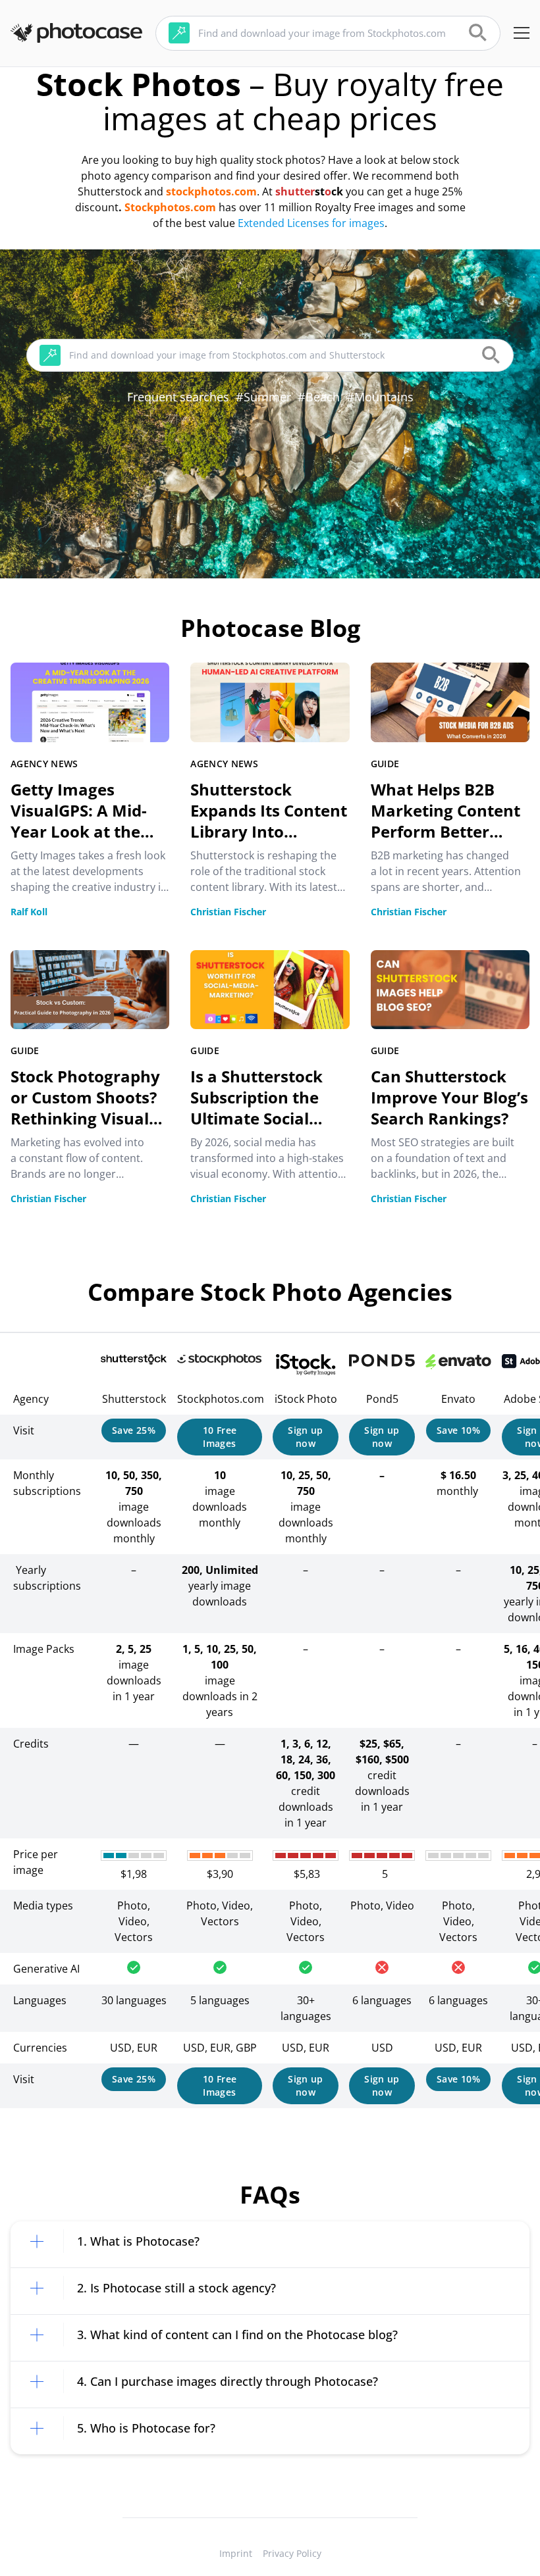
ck (337, 191)
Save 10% (458, 1430)
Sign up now (305, 1437)
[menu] (522, 33)
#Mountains (380, 397)
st (320, 191)
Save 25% (134, 1430)
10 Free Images (220, 1437)
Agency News (44, 764)
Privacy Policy (292, 2553)
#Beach (319, 397)
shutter (295, 191)
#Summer (263, 397)
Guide (385, 764)
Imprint (236, 2553)
